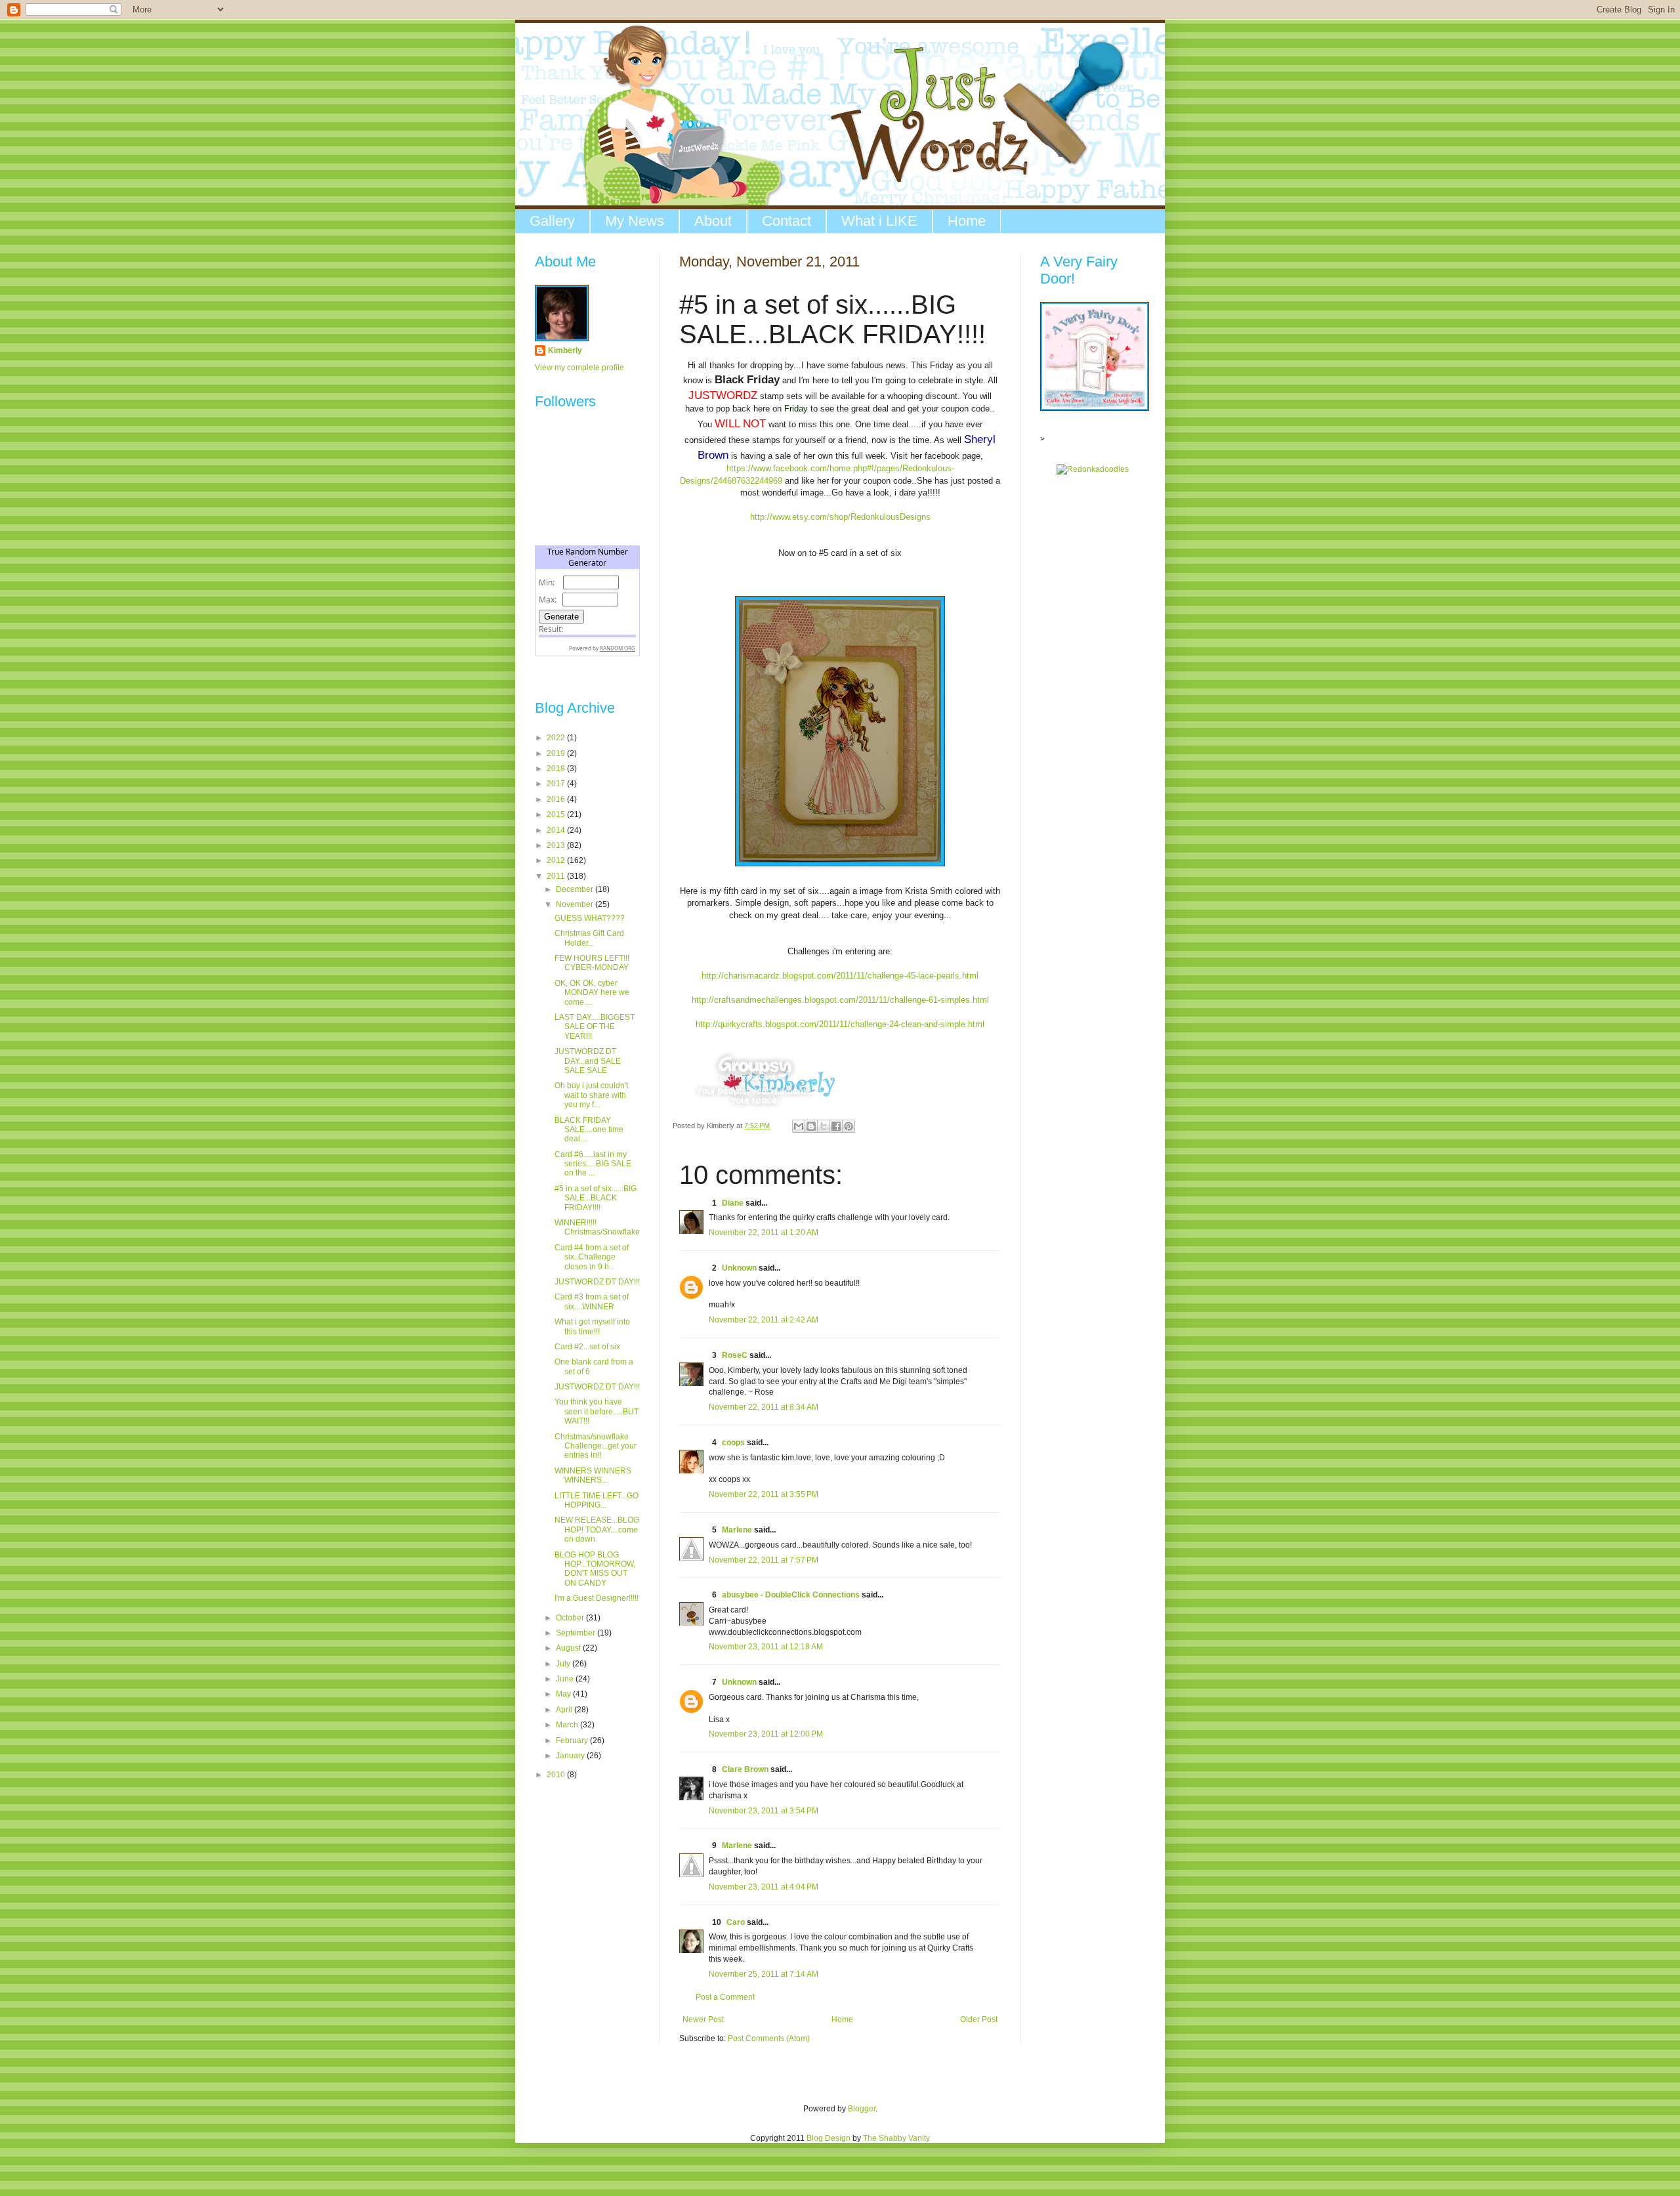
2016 (557, 799)
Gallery (552, 221)
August (569, 1648)
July (564, 1664)
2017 (557, 784)
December (576, 889)
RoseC (735, 1355)
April (565, 1710)
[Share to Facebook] (836, 1126)
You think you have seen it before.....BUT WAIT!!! (597, 1411)
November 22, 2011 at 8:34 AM (764, 1407)
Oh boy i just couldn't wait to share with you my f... (591, 1095)
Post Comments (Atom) (769, 2038)
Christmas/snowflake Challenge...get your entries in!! (596, 1446)
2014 (557, 830)
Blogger (862, 2109)
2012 (557, 860)
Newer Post (703, 2019)
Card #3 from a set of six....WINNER (592, 1301)
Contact (787, 221)
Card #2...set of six (587, 1347)
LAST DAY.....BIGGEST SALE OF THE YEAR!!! (595, 1027)
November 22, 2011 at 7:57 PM (764, 1560)
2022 (557, 738)
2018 (557, 769)
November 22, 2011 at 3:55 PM (764, 1494)
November (576, 904)
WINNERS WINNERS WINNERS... (593, 1475)
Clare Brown (745, 1769)
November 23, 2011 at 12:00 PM (766, 1734)
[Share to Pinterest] (849, 1126)
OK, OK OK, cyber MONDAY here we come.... (592, 993)
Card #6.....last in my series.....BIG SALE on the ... (593, 1164)
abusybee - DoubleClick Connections (791, 1595)
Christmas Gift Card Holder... (589, 938)
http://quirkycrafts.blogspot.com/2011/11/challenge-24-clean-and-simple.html (840, 1024)
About (713, 221)
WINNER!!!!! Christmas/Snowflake (597, 1227)
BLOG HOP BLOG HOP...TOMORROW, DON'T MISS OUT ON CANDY (595, 1569)
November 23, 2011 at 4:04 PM (764, 1887)
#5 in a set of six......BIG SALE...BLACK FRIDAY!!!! (596, 1198)
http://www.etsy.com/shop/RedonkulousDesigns (840, 517)
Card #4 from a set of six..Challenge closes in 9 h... (592, 1257)
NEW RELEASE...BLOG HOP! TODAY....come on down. (597, 1530)
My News (635, 221)
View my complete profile (579, 368)
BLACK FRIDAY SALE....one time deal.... (589, 1130)
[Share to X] (824, 1126)
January (571, 1756)
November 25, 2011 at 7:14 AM (764, 1974)
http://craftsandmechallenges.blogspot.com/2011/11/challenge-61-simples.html (840, 1000)
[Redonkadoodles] (1093, 469)
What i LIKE (879, 221)
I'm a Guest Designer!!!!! (597, 1598)
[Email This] (799, 1126)
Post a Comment (725, 1997)
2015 (557, 814)
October (571, 1618)
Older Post (979, 2019)
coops (733, 1443)
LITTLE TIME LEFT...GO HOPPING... (597, 1500)
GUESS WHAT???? (590, 918)
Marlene (737, 1530)
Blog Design (829, 2138)
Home (967, 221)
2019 (557, 753)
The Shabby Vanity (896, 2138)
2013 (557, 845)
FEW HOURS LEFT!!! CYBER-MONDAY (592, 963)
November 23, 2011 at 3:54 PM (764, 1811)
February (573, 1741)
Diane (733, 1203)
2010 (557, 1775)
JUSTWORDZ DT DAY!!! (597, 1282)
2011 (557, 876)
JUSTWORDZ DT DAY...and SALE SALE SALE (588, 1061)
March (568, 1725)
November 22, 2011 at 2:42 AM (764, 1320)
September (577, 1633)
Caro (736, 1922)
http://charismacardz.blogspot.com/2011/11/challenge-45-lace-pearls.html (840, 976)
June (566, 1679)
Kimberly (565, 350)
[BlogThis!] (811, 1126)
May (564, 1694)
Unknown (739, 1268)
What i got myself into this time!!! (592, 1326)
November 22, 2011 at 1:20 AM (764, 1233)
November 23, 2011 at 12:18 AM (766, 1647)
